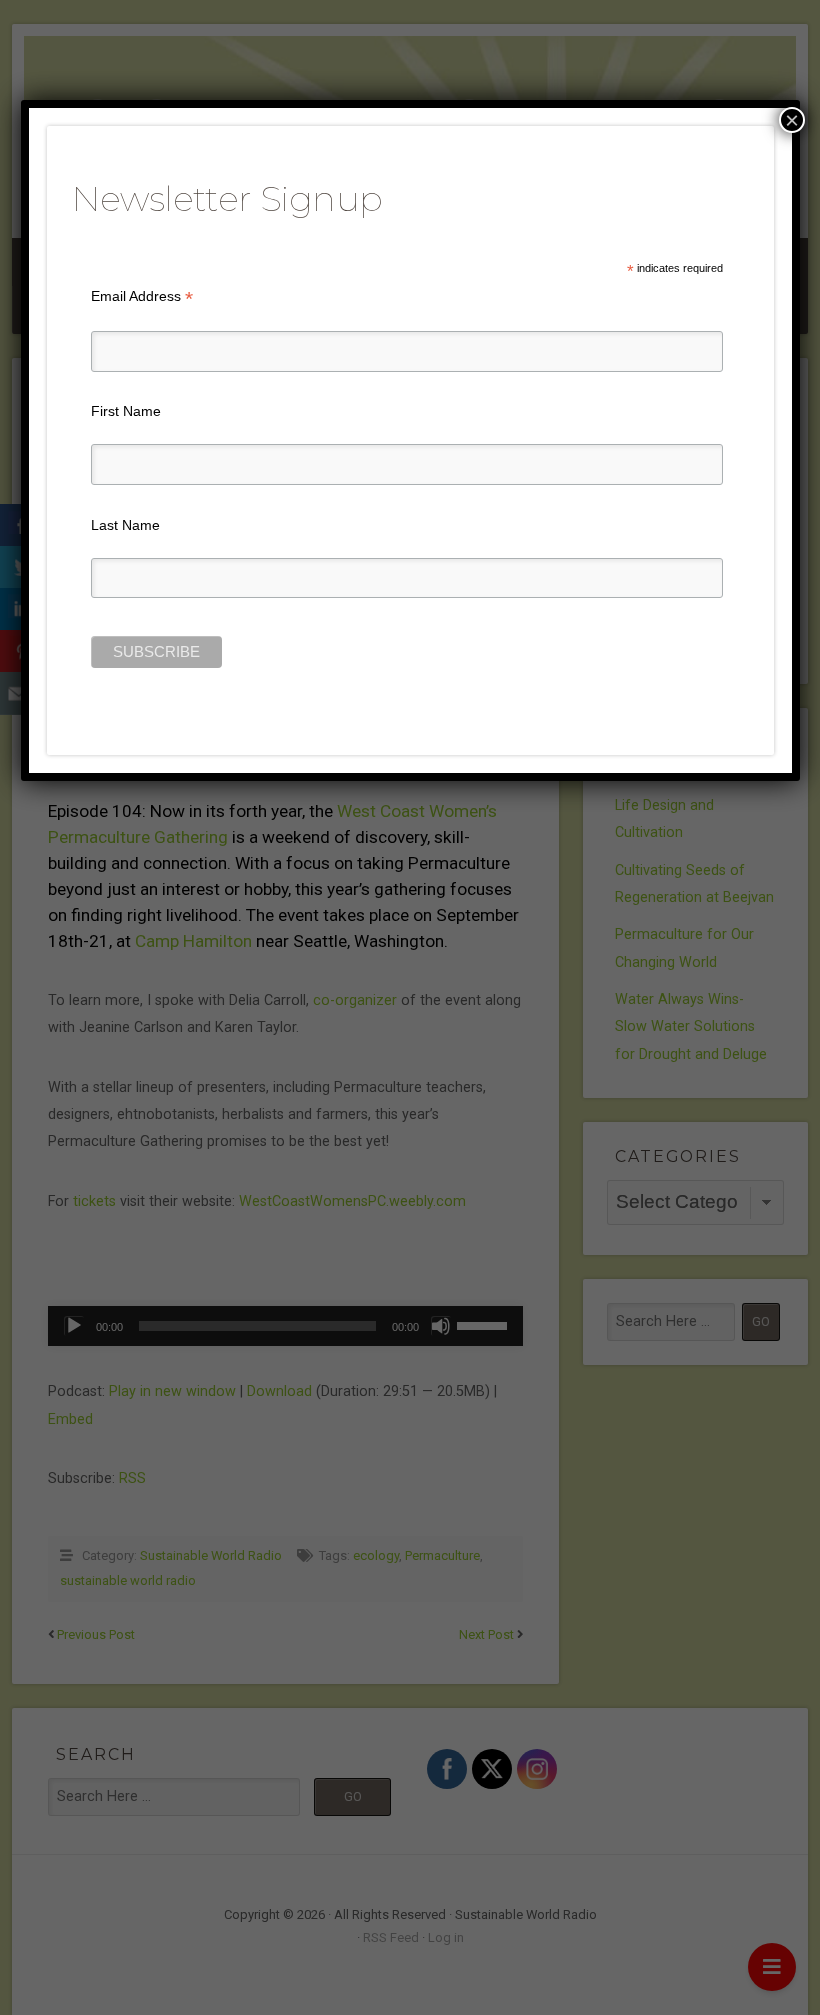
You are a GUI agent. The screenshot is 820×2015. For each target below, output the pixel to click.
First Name (126, 411)
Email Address (142, 296)
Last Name (125, 525)
